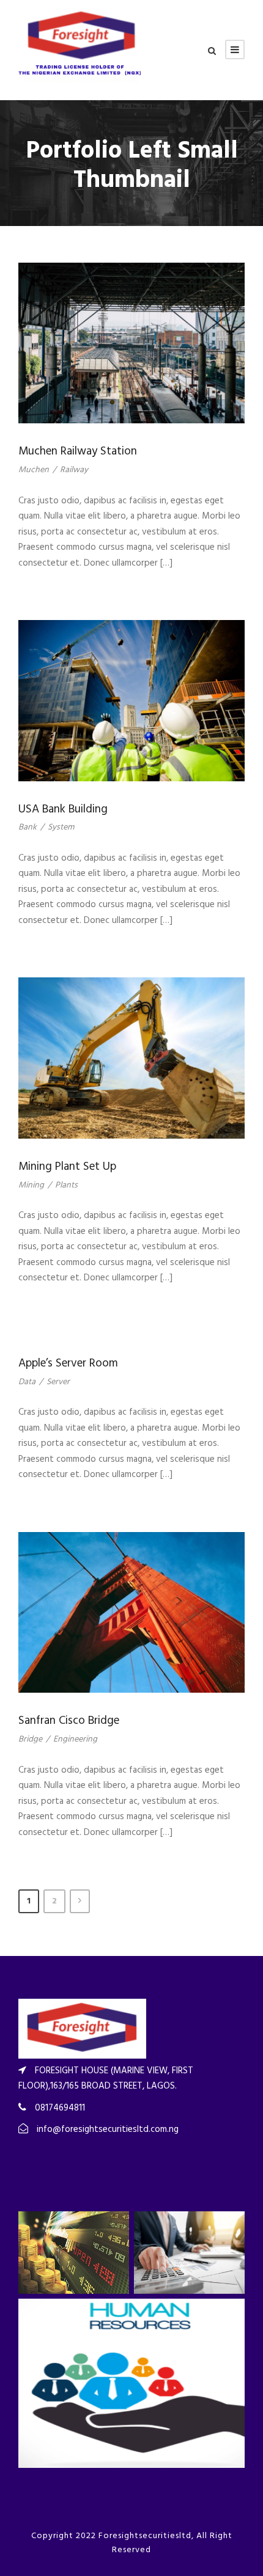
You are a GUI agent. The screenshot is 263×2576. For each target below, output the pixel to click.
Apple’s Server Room (68, 1363)
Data (27, 1382)
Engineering (75, 1739)
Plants (66, 1185)
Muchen (34, 470)
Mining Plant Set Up (67, 1167)
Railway (74, 470)
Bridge (30, 1739)
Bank (28, 827)
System (61, 827)
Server (58, 1382)
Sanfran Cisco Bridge (69, 1721)
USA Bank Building (63, 809)
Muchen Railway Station (78, 451)
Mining (31, 1185)
